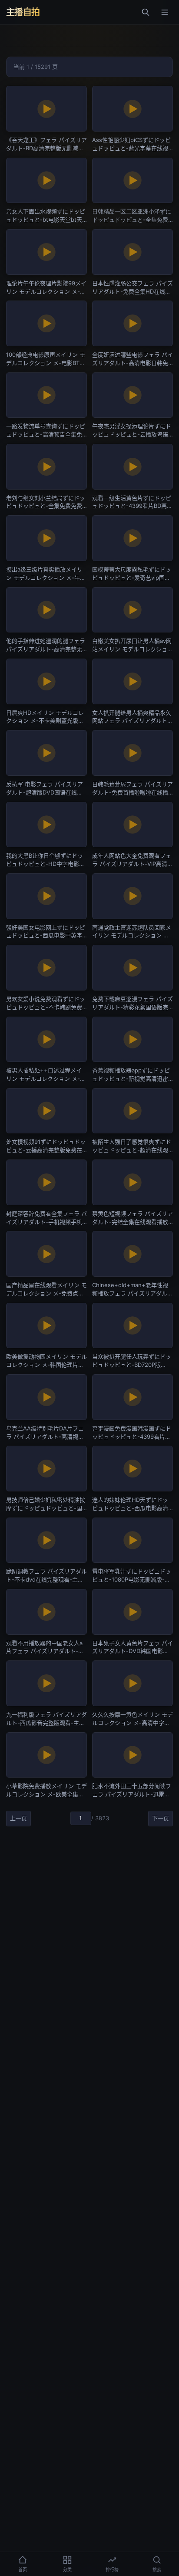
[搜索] (146, 12)
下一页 (161, 1818)
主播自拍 (23, 12)
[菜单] (165, 12)
